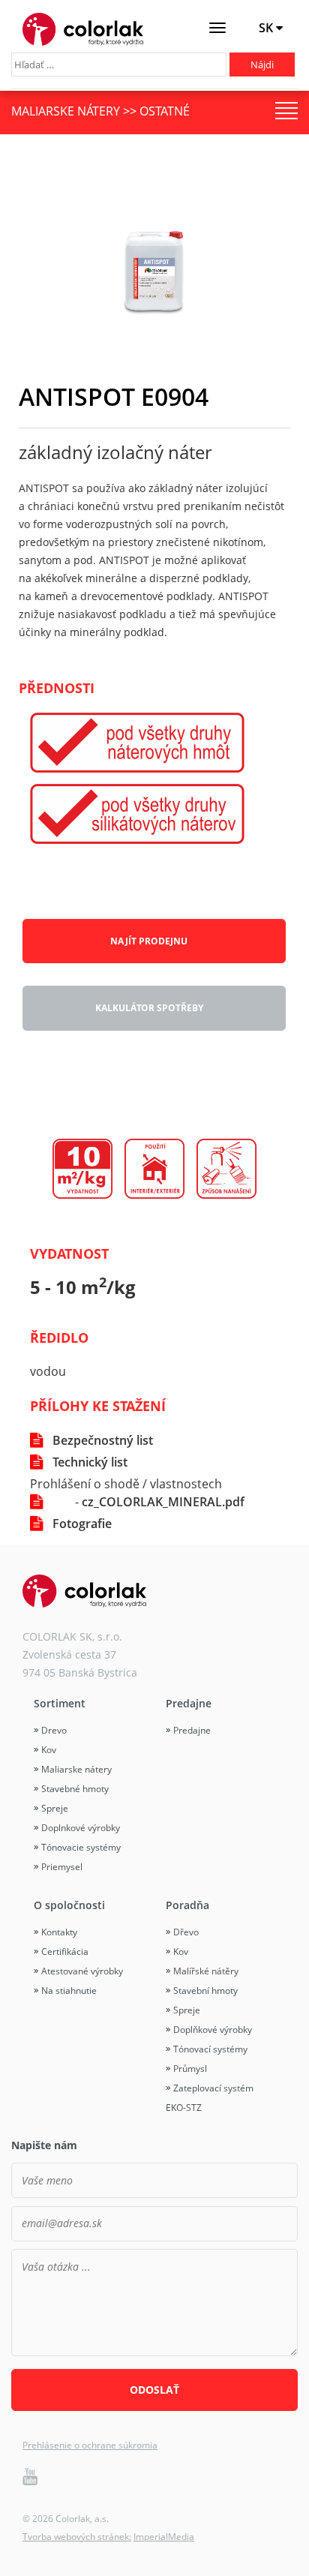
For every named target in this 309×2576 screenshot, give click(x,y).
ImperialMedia (164, 2537)
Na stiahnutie (69, 1991)
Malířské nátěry (206, 1971)
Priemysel (62, 1867)
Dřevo (186, 1932)
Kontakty (59, 1932)
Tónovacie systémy (81, 1847)
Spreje (55, 1808)
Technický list (90, 1462)
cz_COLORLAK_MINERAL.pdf (163, 1502)
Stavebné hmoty (75, 1789)
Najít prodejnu (149, 941)
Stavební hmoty (205, 1991)
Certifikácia (65, 1952)
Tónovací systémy (210, 2049)
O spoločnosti (69, 1905)
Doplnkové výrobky (81, 1828)
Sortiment (60, 1703)
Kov (49, 1750)
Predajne (189, 1703)
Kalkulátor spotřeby (149, 1008)
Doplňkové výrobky (213, 2030)
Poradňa (187, 1905)
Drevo (54, 1730)
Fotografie (82, 1524)
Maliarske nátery (76, 1769)
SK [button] (267, 28)
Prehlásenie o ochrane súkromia (90, 2445)
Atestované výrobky (82, 1971)
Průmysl (190, 2069)
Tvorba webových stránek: (77, 2537)
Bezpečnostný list (103, 1440)
